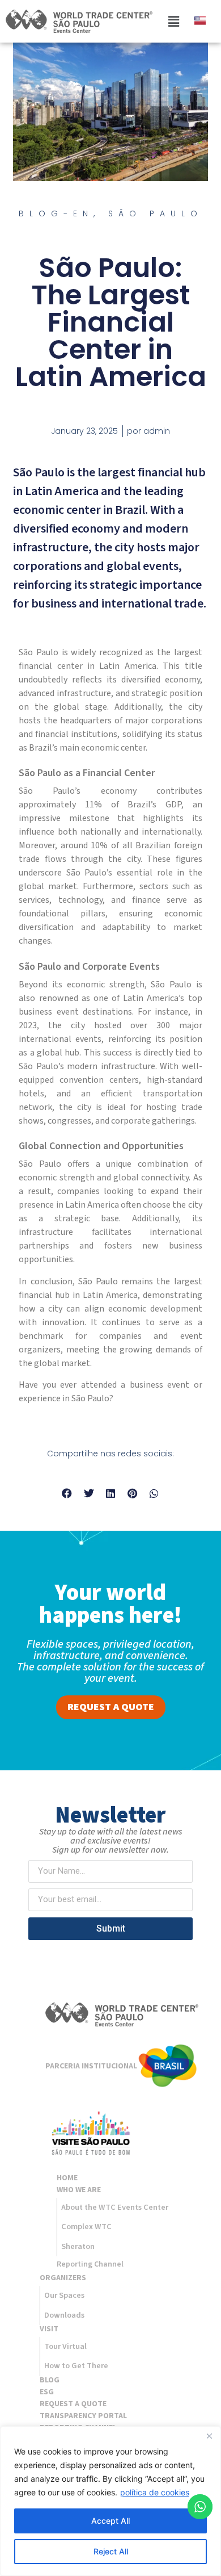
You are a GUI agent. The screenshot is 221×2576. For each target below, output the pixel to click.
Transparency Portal (83, 2416)
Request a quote (73, 2404)
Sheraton (78, 2246)
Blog (50, 2380)
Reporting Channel (90, 2264)
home (67, 2178)
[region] (110, 2501)
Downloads (64, 2315)
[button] (173, 21)
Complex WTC (86, 2227)
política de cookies (155, 2492)
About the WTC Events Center (115, 2207)
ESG (47, 2392)
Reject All (111, 2551)
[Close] (209, 2436)
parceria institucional (91, 2066)
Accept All (110, 2521)
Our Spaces (64, 2295)
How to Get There (76, 2366)
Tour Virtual (65, 2346)
